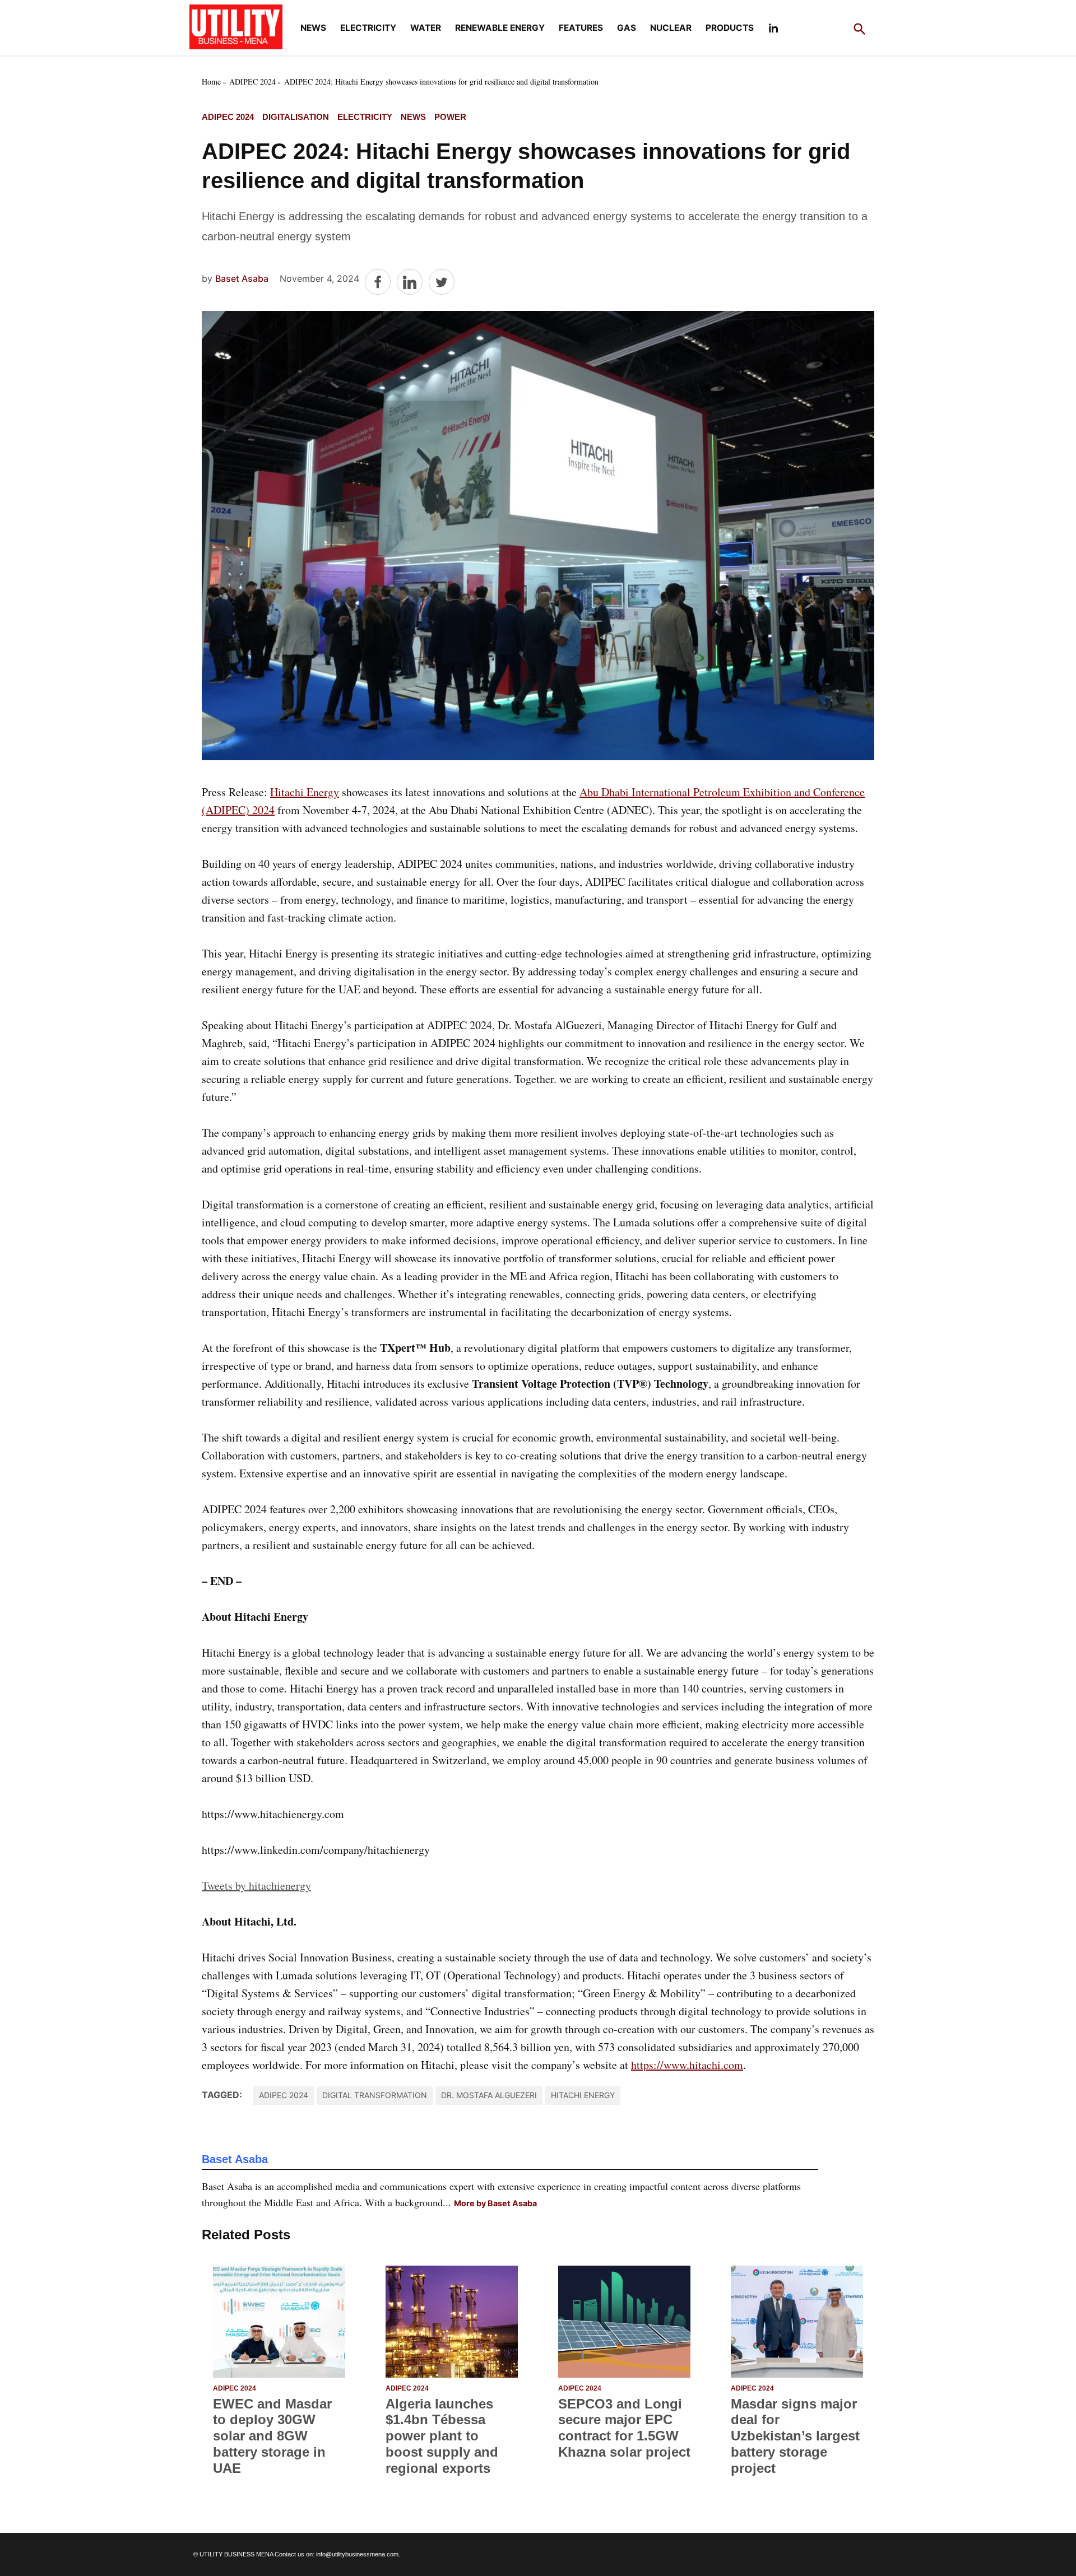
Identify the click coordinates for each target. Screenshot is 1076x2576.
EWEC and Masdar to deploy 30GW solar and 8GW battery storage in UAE (272, 2436)
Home (211, 82)
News (313, 28)
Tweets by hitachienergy (256, 1885)
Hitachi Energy (305, 792)
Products (730, 28)
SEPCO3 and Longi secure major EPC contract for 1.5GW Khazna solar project (624, 2428)
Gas (627, 28)
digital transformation (375, 2095)
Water (426, 28)
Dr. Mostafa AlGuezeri (489, 2095)
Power (450, 117)
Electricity (368, 28)
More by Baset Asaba (495, 2203)
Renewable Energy (500, 28)
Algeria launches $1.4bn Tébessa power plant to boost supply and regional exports (442, 2436)
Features (581, 28)
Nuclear (671, 28)
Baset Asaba (242, 278)
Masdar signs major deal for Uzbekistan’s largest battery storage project (795, 2436)
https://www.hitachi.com (687, 2065)
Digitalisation (296, 117)
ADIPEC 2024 (252, 82)
